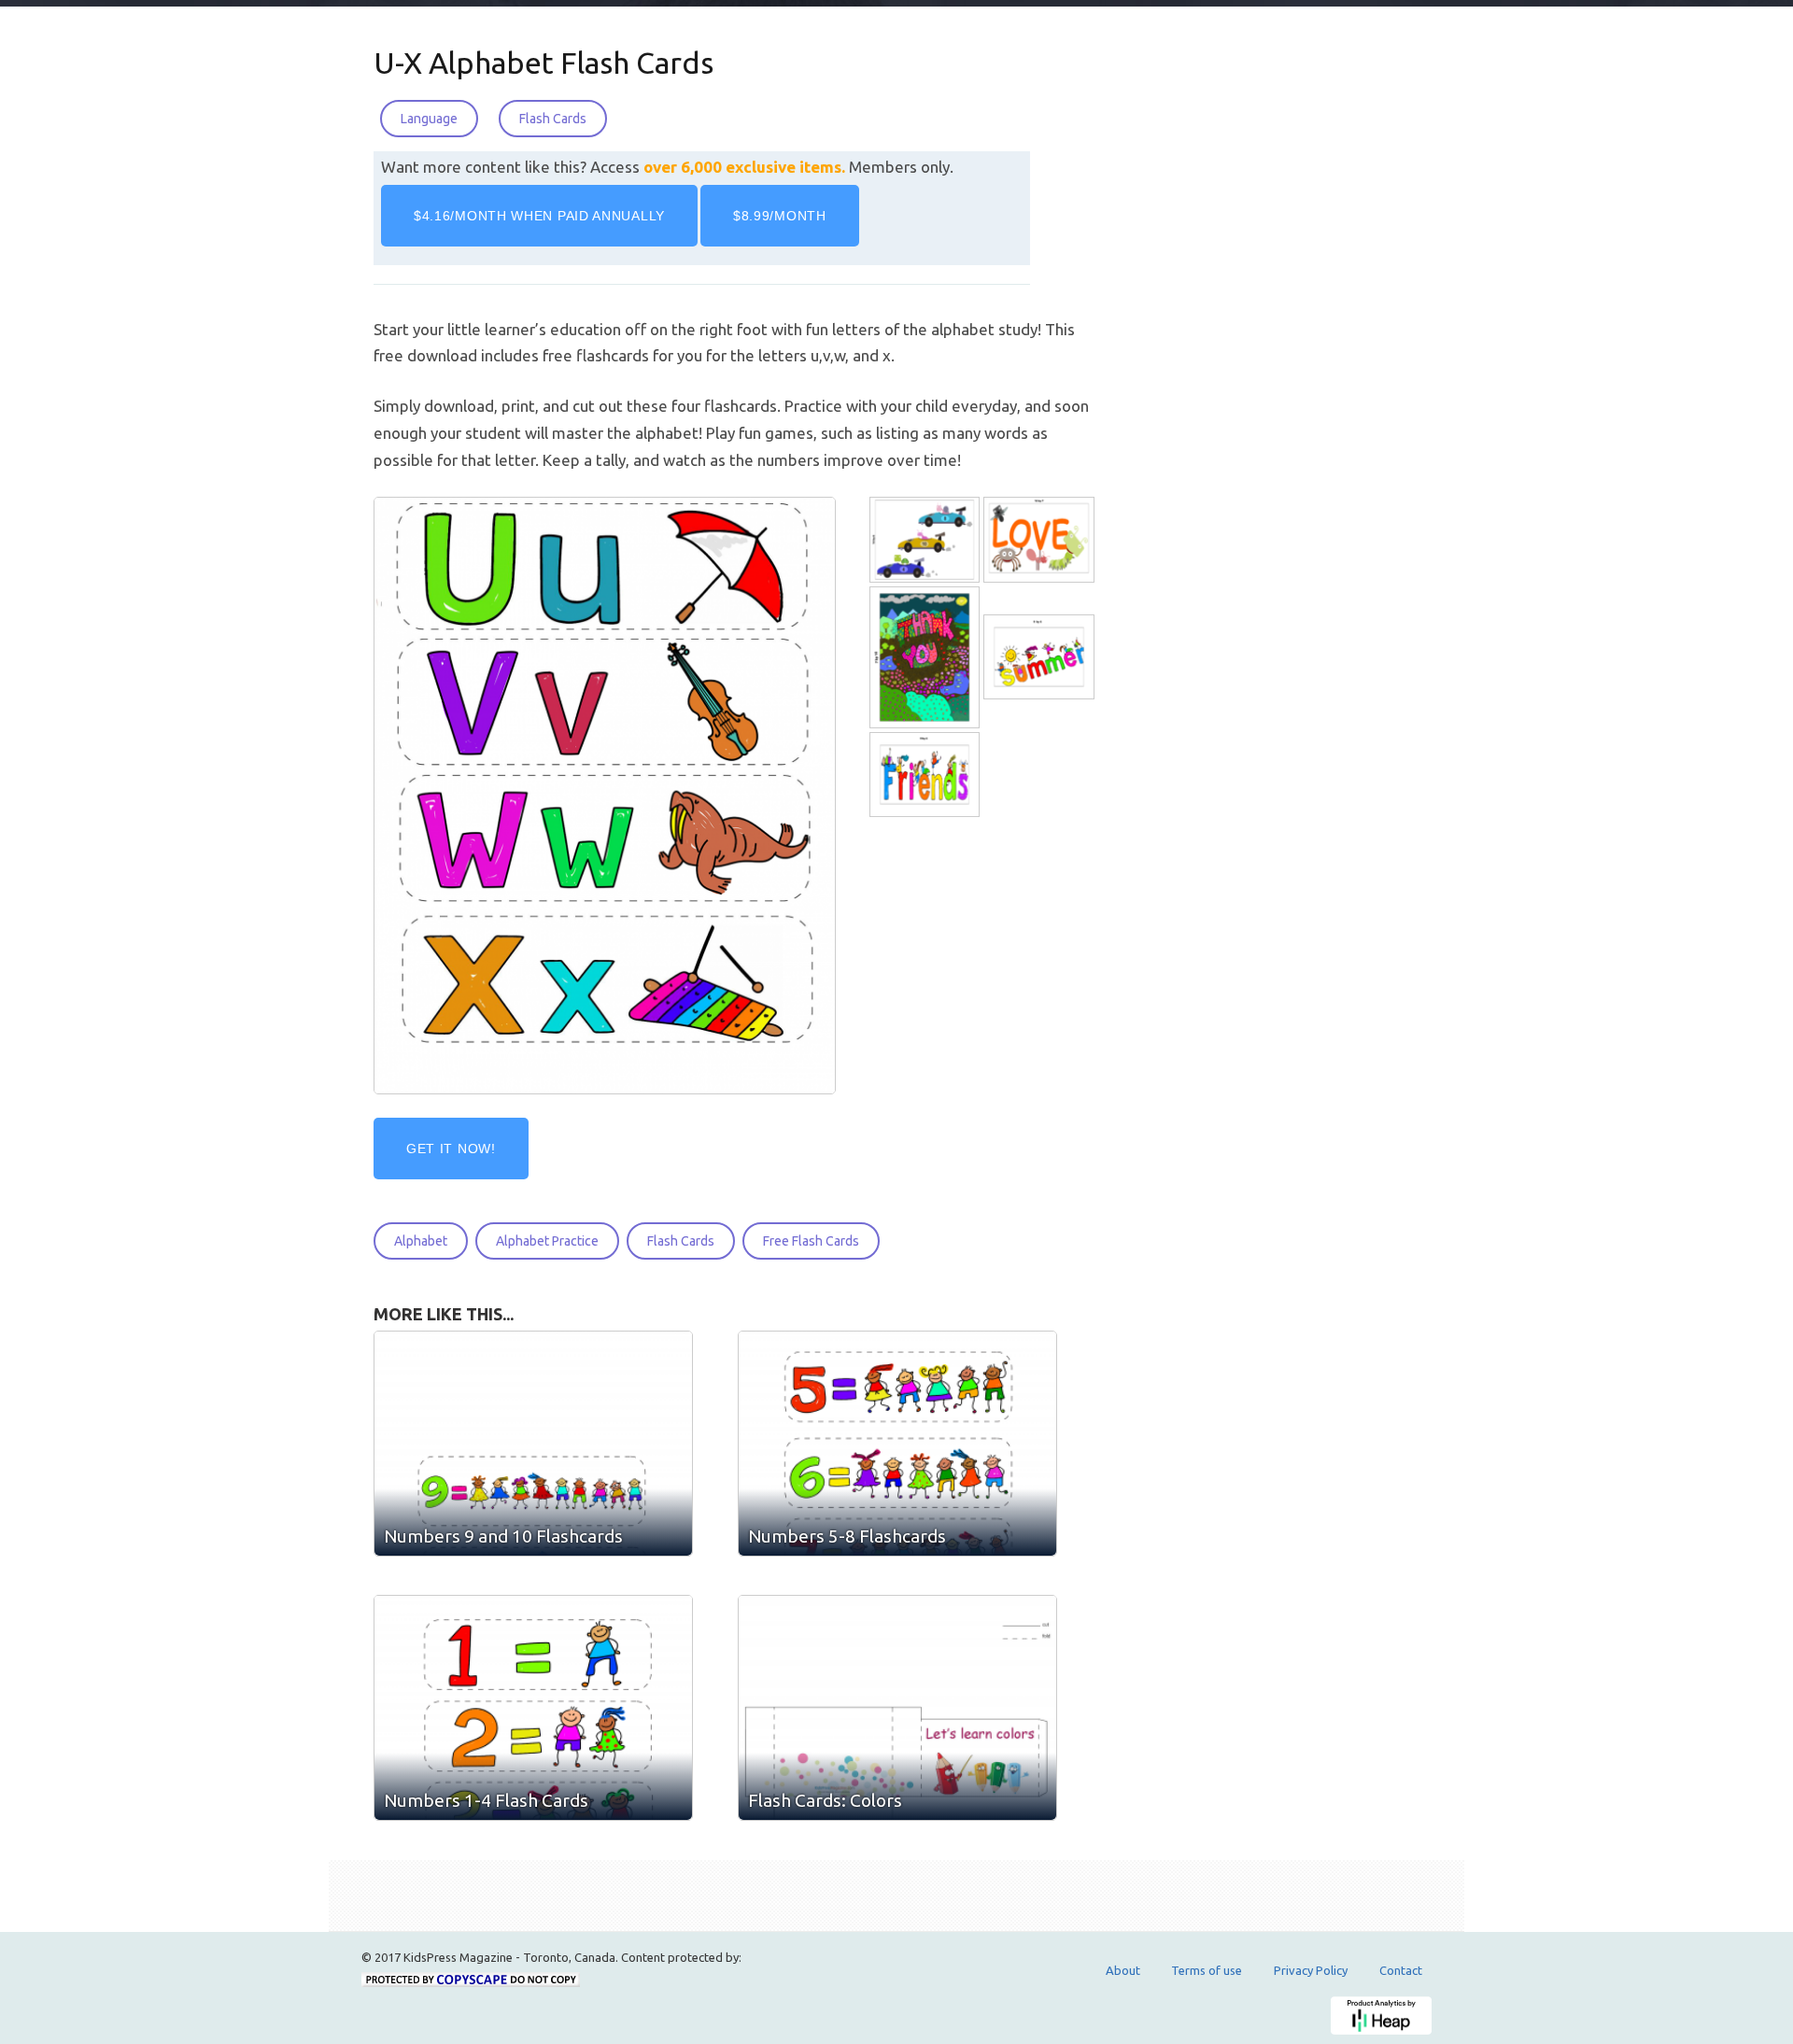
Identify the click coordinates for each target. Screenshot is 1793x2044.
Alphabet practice (547, 1241)
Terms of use (1207, 1970)
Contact (1401, 1970)
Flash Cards (553, 119)
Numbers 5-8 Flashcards (847, 1536)
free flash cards (811, 1241)
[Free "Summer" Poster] (1040, 658)
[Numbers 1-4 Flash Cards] (533, 1708)
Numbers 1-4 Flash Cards (486, 1800)
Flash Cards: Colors (825, 1800)
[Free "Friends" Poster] (926, 775)
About (1123, 1970)
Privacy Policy (1311, 1970)
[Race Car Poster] (926, 540)
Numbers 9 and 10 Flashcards (503, 1536)
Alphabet (421, 1241)
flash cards (681, 1241)
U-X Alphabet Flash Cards (544, 63)
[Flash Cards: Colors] (897, 1708)
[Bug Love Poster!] (1040, 540)
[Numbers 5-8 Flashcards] (897, 1444)
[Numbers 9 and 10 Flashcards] (533, 1444)
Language (429, 119)
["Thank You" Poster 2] (926, 658)
